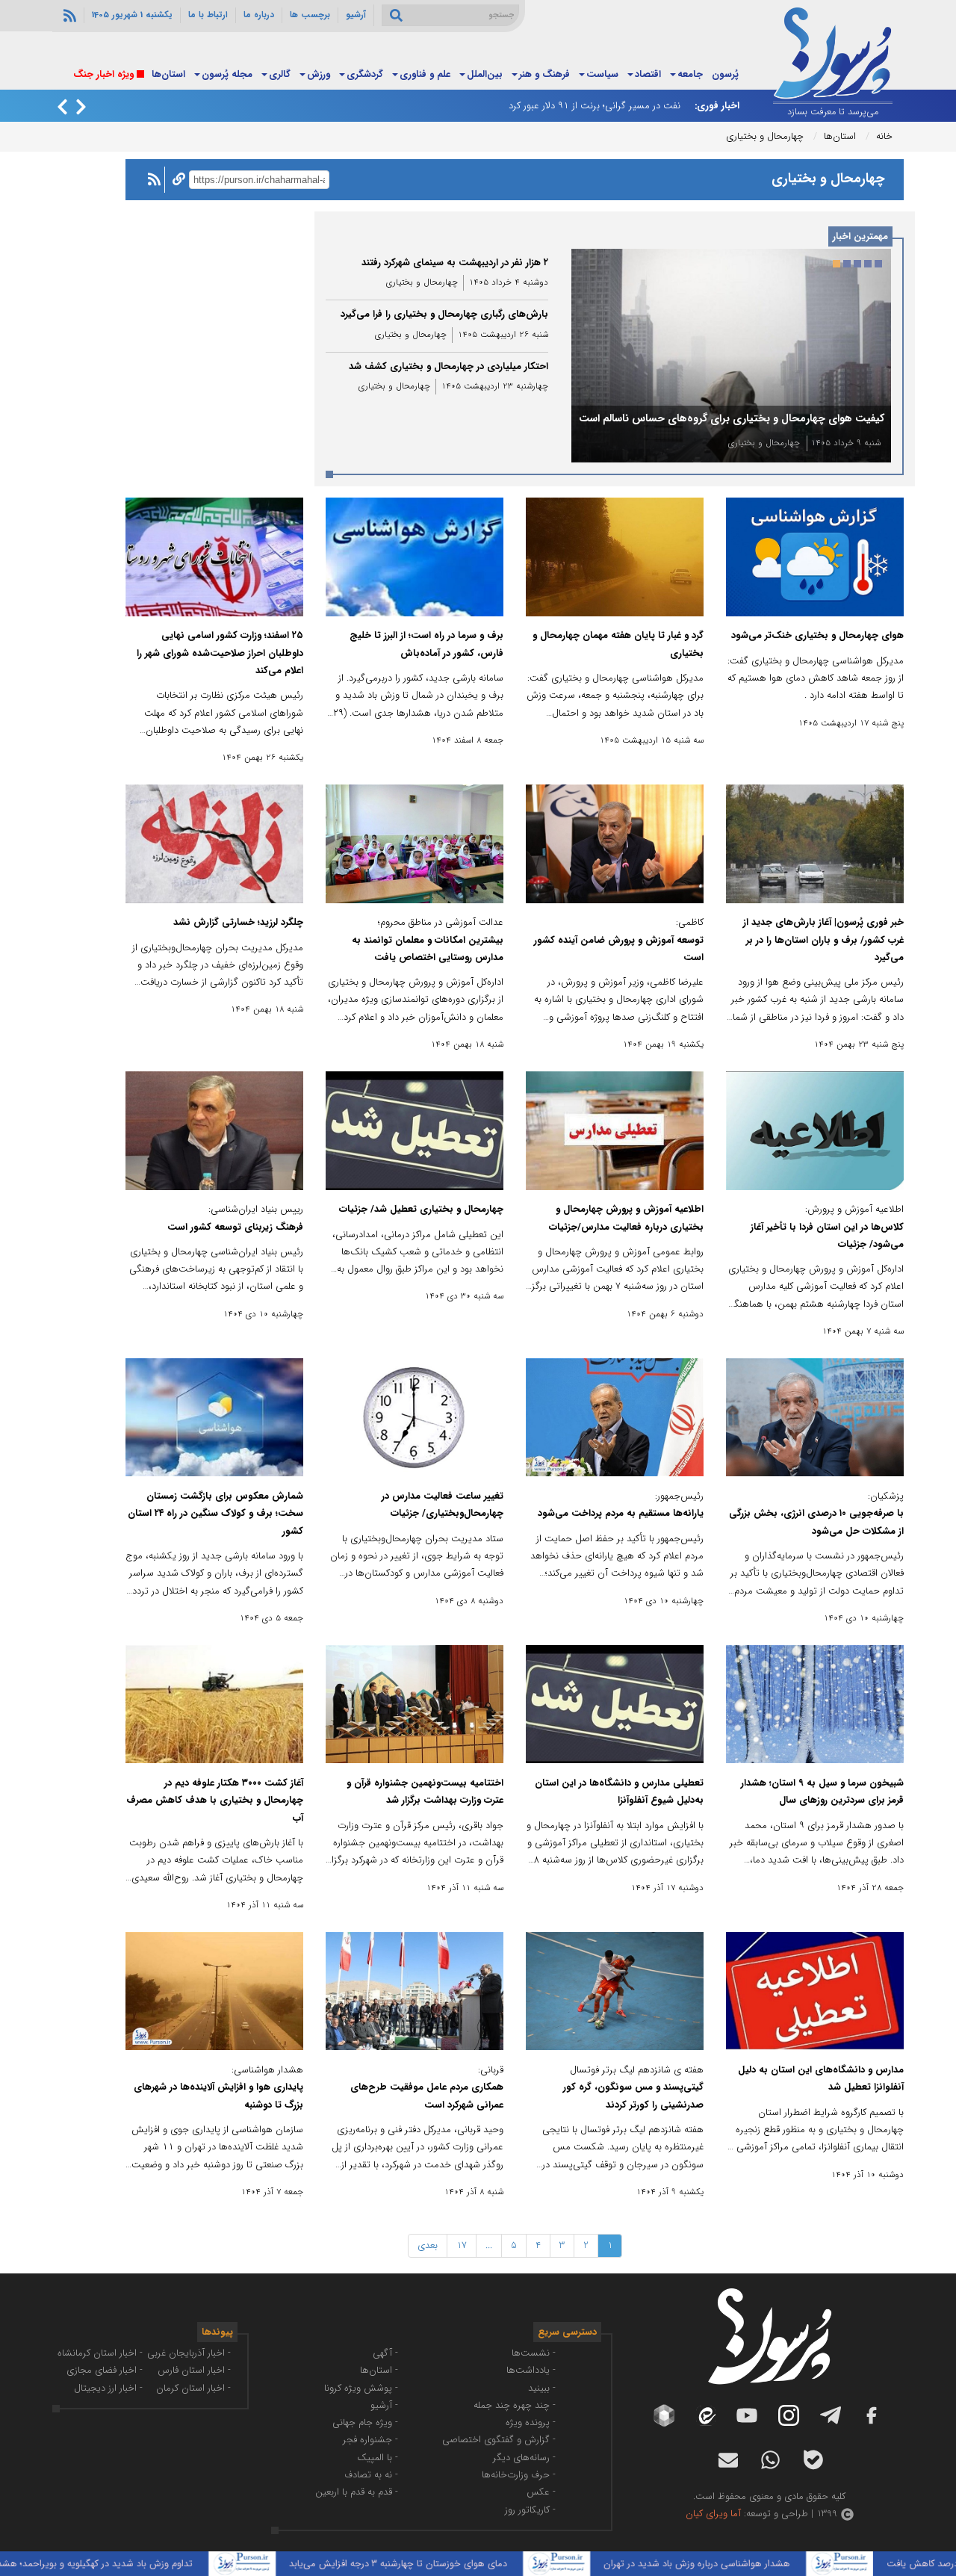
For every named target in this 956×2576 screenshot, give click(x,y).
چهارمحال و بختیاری (764, 443)
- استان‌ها (379, 2370)
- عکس (541, 2492)
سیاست (602, 74)
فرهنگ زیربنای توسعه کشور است (235, 1227)
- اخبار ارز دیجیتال (108, 2388)
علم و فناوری (425, 74)
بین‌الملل (485, 74)
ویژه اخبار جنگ (103, 74)
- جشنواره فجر (370, 2440)
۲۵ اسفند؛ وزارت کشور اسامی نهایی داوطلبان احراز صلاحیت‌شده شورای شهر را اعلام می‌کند (220, 653)
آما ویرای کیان (713, 2514)
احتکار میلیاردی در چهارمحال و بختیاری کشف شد (448, 366)
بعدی (428, 2245)
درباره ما (259, 15)
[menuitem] (725, 75)
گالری (280, 74)
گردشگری (365, 74)
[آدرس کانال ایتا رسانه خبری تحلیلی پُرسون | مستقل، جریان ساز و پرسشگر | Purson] (706, 2416)
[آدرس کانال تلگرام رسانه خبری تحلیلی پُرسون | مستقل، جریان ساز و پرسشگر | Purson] (831, 2415)
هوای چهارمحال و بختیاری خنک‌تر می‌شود (817, 635)
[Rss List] (68, 15)
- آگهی (385, 2353)
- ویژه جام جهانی (365, 2422)
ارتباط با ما (208, 15)
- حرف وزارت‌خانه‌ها (519, 2475)
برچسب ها (310, 15)
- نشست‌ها (534, 2353)
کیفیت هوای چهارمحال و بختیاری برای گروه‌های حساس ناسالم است (732, 418)
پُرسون (725, 74)
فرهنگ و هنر (544, 74)
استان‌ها (168, 74)
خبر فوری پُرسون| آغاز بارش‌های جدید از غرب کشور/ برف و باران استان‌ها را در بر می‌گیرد (823, 940)
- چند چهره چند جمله (515, 2405)
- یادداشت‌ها (531, 2370)
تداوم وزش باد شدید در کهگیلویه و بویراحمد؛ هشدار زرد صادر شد (146, 2564)
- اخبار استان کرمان (193, 2388)
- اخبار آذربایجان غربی (189, 2353)
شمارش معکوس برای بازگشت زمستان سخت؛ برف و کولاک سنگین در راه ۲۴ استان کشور (215, 1514)
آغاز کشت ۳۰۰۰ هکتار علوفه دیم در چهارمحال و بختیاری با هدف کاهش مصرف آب (215, 1801)
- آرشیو (384, 2405)
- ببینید (542, 2388)
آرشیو (356, 15)
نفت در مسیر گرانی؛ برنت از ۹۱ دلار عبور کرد (595, 106)
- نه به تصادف (371, 2475)
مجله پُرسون (227, 74)
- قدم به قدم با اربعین (357, 2492)
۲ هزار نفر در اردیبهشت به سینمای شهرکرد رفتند (455, 263)
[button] (878, 264)
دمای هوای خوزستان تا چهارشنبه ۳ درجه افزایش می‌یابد (477, 2564)
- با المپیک (378, 2458)
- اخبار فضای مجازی (105, 2370)
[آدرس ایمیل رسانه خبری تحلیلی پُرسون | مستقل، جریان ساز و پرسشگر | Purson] (728, 2460)
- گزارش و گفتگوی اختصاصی (499, 2440)
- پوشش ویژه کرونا (361, 2388)
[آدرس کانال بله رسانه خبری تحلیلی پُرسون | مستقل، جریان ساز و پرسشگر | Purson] (813, 2460)
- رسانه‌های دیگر (524, 2458)
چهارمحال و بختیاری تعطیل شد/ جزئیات (421, 1209)
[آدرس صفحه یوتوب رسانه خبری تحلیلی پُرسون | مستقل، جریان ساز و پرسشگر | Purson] (747, 2415)
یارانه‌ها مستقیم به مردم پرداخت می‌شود (621, 1513)
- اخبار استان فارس (194, 2370)
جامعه (690, 74)
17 (462, 2245)
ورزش (319, 74)
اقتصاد (648, 74)
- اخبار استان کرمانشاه (100, 2353)
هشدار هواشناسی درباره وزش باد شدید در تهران (776, 2564)
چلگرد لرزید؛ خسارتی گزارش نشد (238, 922)
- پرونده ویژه (531, 2422)
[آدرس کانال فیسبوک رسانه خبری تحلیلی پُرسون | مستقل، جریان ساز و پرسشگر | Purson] (872, 2415)
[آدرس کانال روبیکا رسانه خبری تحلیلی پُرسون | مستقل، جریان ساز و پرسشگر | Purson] (664, 2415)
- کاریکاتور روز (530, 2510)
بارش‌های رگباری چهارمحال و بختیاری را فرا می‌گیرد (444, 314)
